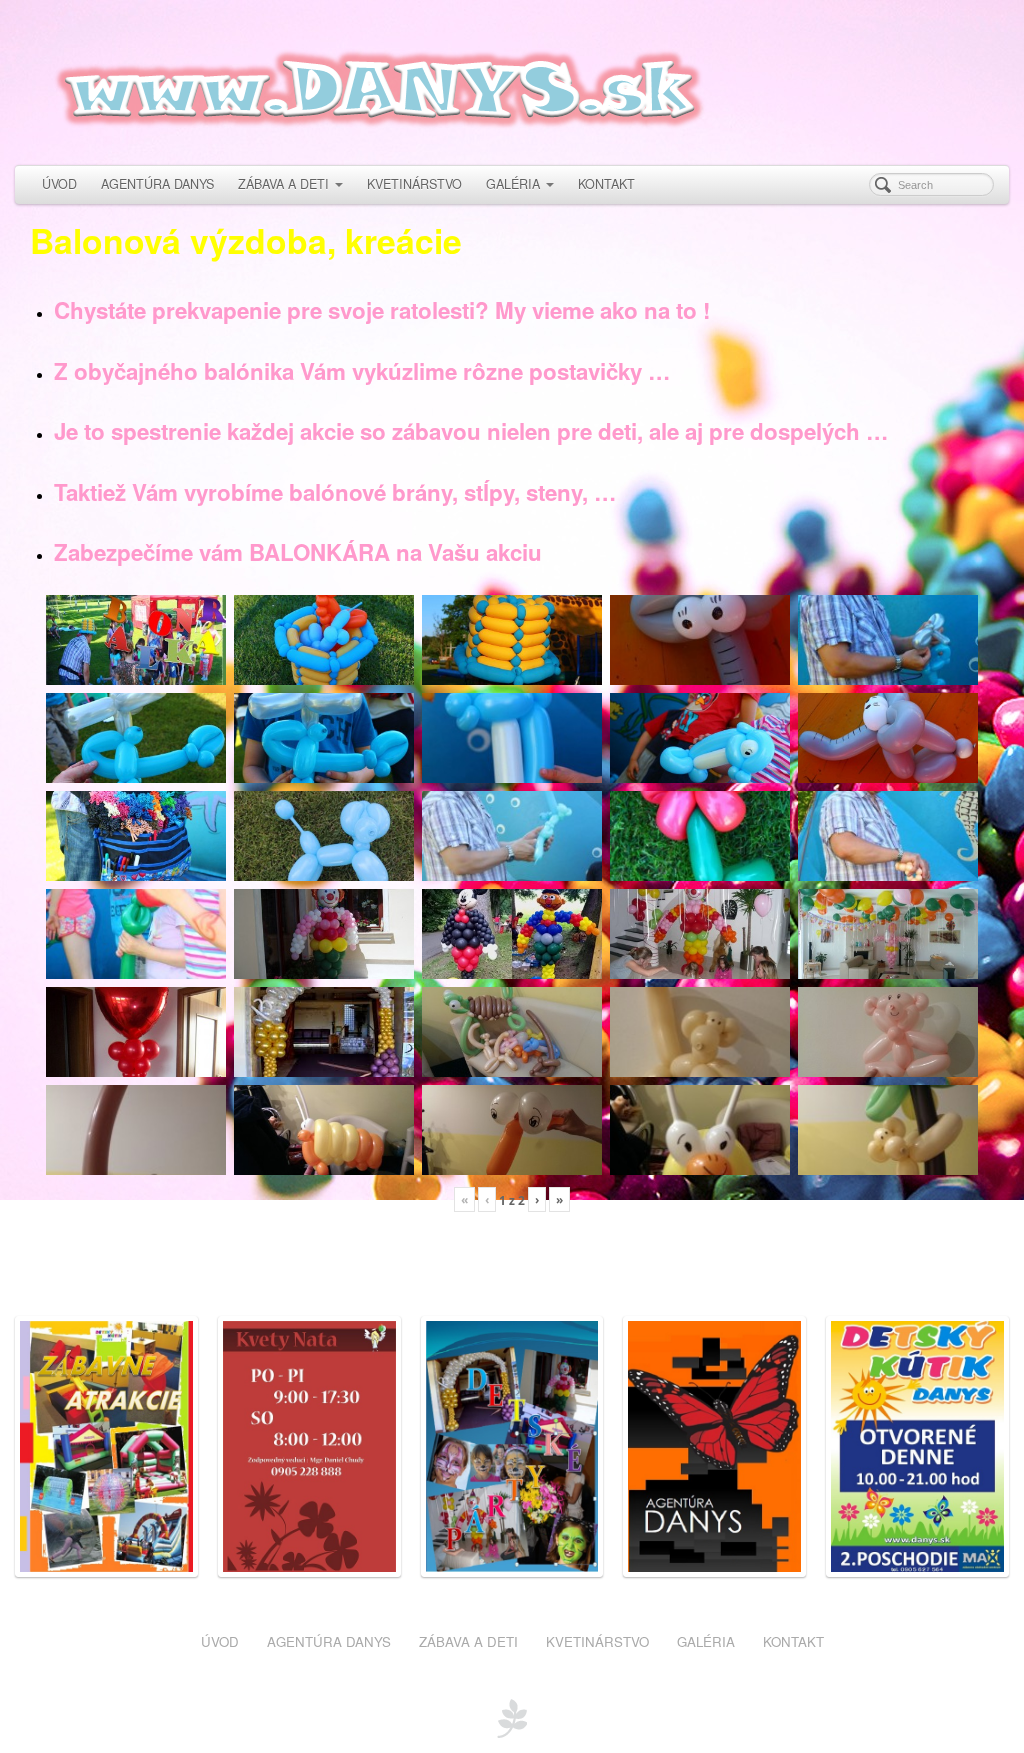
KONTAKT (606, 184)
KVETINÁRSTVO (414, 184)
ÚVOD (59, 184)
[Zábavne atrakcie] (106, 1444)
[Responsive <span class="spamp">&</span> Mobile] (714, 1444)
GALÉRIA (513, 184)
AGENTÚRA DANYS (157, 184)
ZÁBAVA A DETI (283, 184)
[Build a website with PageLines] (512, 1716)
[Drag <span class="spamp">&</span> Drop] (512, 1444)
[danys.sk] (512, 80)
